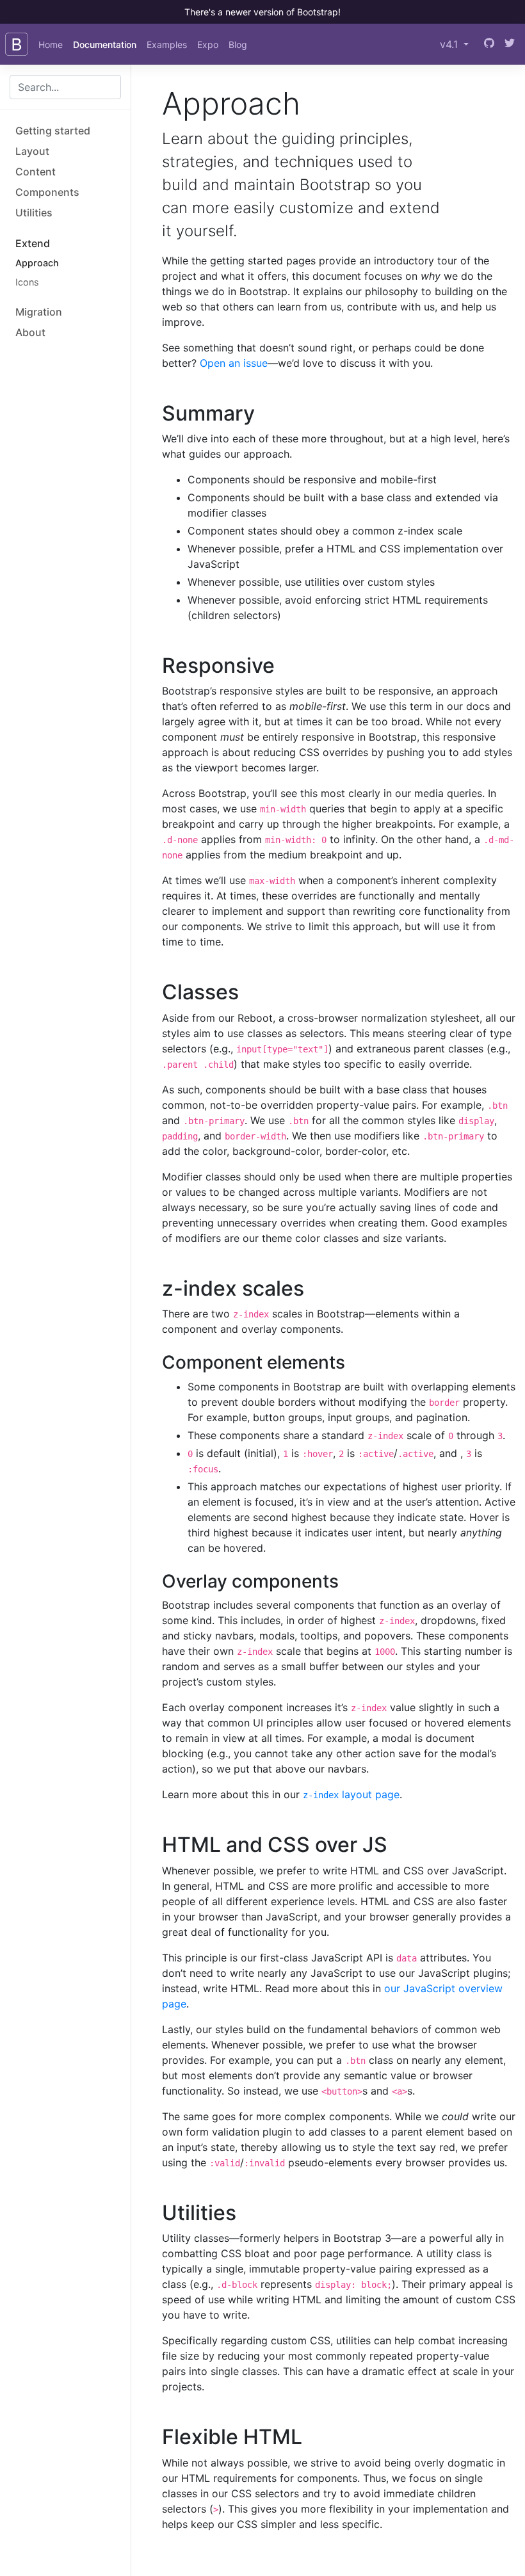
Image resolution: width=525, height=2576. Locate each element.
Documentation (105, 44)
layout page (351, 1794)
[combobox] (65, 87)
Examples (167, 44)
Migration (39, 312)
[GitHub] (489, 44)
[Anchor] (265, 413)
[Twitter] (510, 44)
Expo (208, 44)
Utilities (34, 213)
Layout (32, 151)
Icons (27, 282)
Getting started (53, 131)
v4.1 (450, 44)
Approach (37, 263)
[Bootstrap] (17, 44)
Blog (238, 44)
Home (51, 44)
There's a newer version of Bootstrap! (262, 12)
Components (47, 192)
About (30, 332)
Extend (33, 243)
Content (36, 172)
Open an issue (234, 363)
